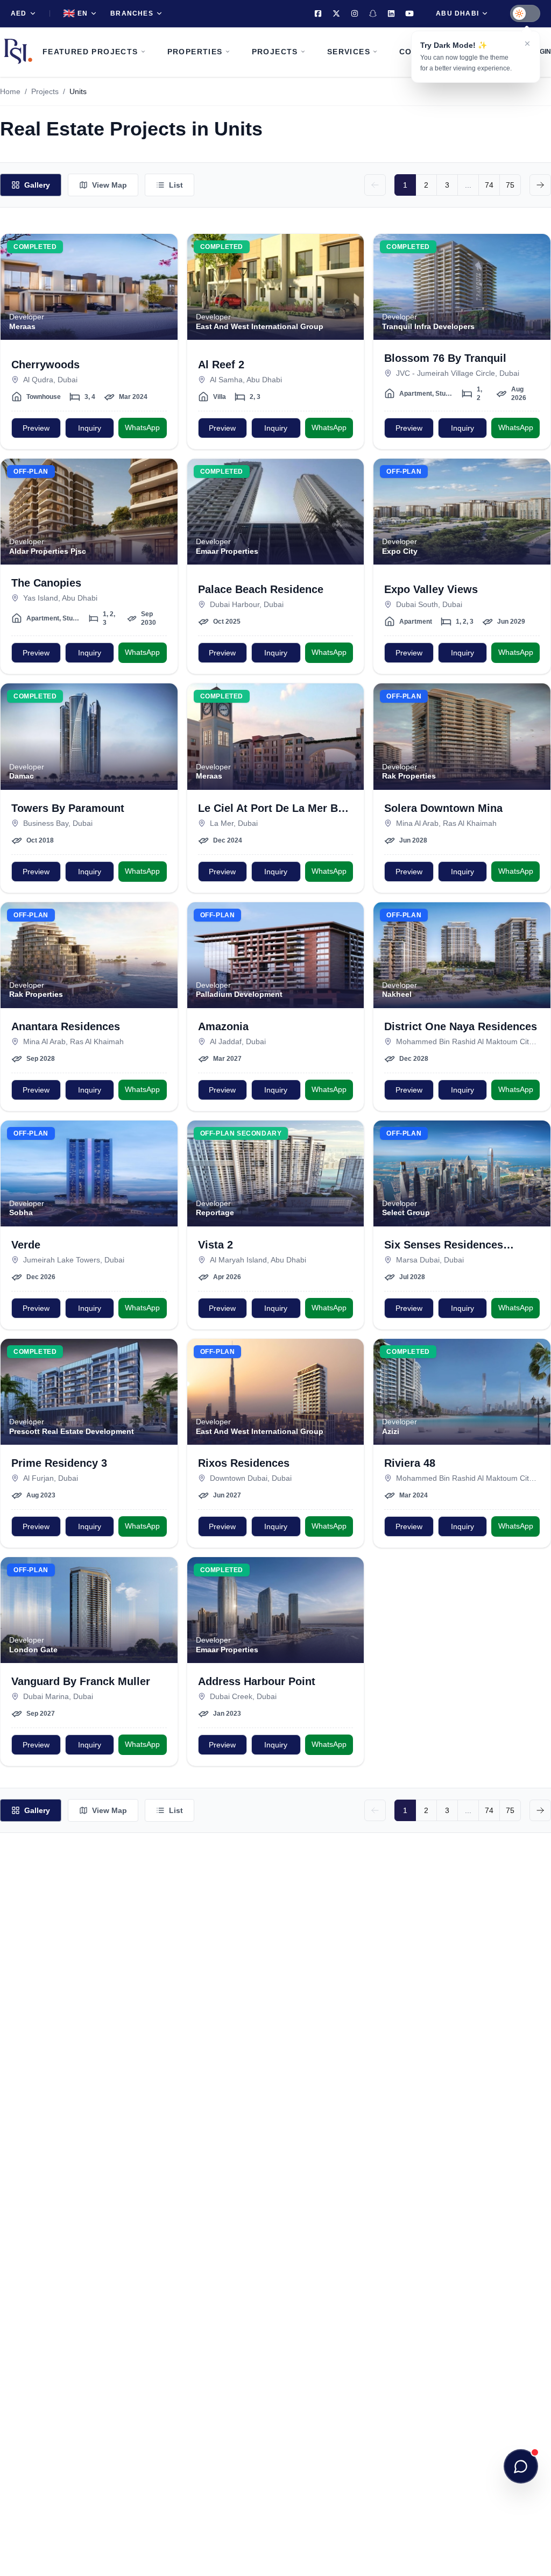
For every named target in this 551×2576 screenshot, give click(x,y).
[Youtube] (409, 13)
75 (510, 185)
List (176, 185)
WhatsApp (142, 427)
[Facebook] (318, 13)
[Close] (527, 44)
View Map (110, 185)
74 (489, 185)
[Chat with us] (521, 2466)
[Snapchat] (373, 13)
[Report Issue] (163, 291)
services (349, 52)
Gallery (37, 185)
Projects (45, 91)
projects (275, 52)
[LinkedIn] (391, 13)
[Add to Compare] (163, 270)
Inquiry (90, 428)
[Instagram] (355, 13)
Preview (36, 428)
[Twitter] (336, 13)
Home (10, 91)
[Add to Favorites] (163, 248)
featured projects (90, 52)
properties (195, 52)
